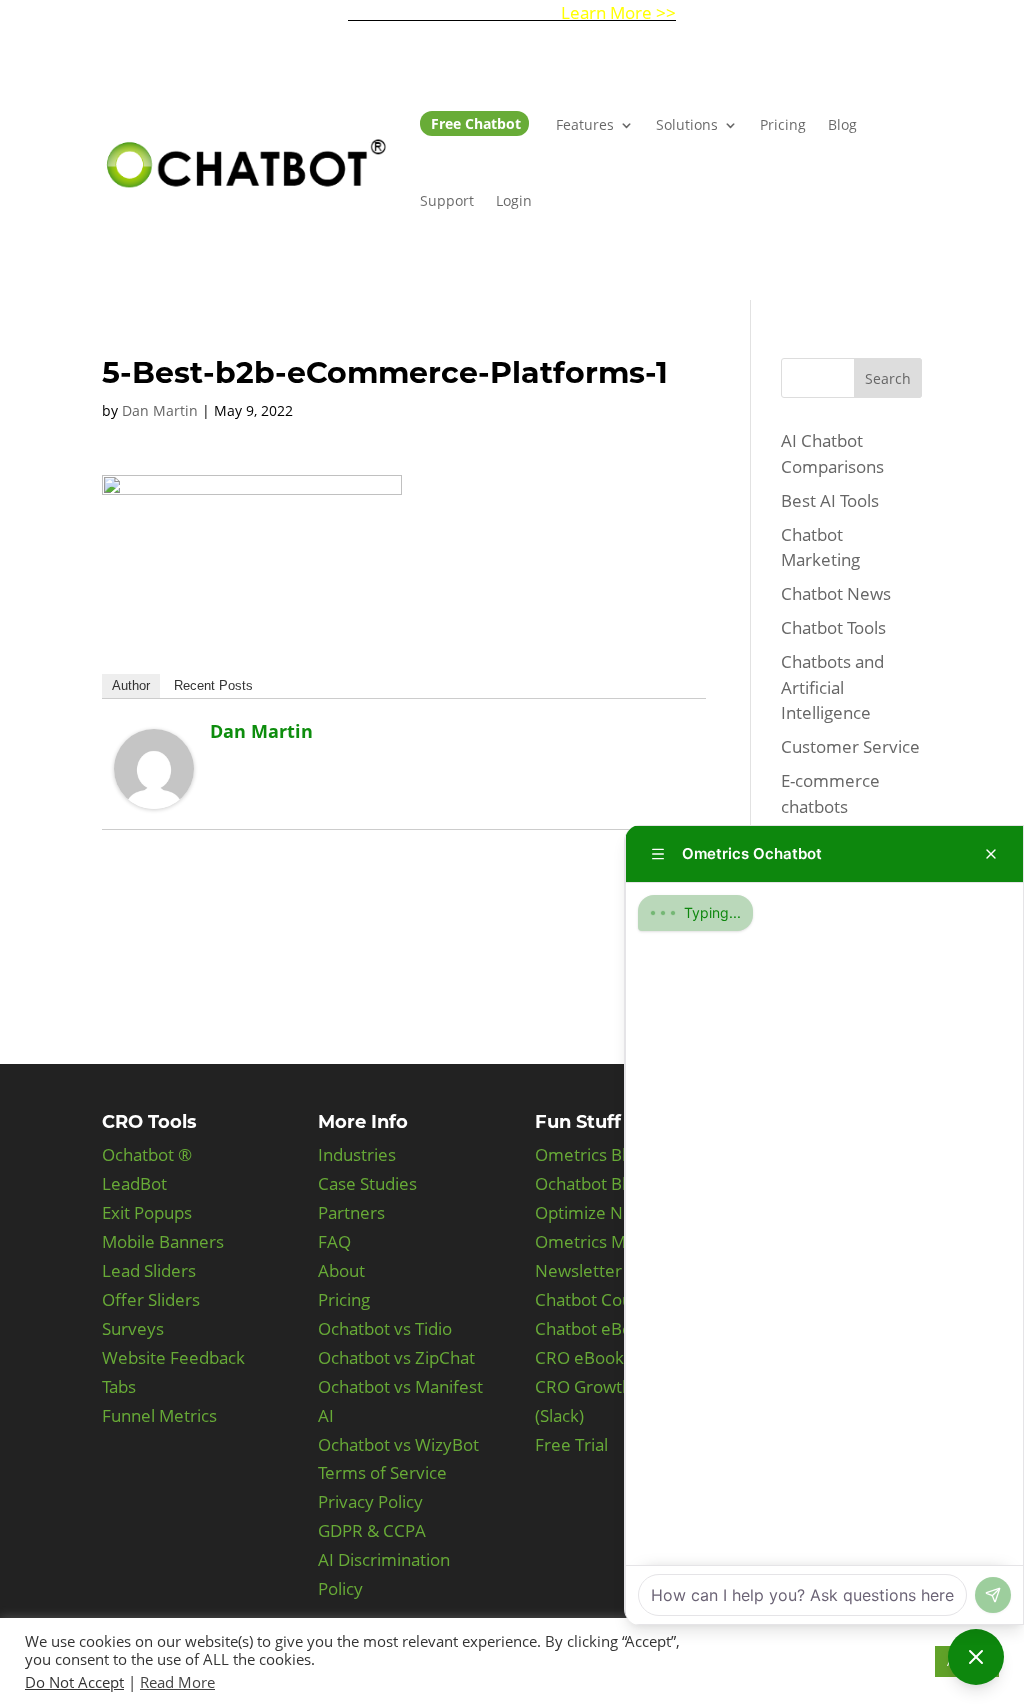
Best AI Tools (830, 500)
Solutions (687, 124)
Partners (351, 1212)
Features (585, 124)
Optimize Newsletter (616, 1212)
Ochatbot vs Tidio (385, 1328)
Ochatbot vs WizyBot (398, 1444)
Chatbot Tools (833, 627)
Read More (177, 1682)
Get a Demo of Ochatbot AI (512, 12)
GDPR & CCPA (372, 1530)
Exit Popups (147, 1212)
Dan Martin (160, 410)
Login (514, 200)
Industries (357, 1154)
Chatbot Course (596, 1299)
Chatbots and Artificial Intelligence (832, 687)
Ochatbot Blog (590, 1183)
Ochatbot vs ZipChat (396, 1357)
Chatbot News (836, 593)
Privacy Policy (370, 1501)
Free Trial (571, 1444)
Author (131, 685)
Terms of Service (382, 1472)
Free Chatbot (476, 123)
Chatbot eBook (593, 1328)
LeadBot (134, 1183)
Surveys (133, 1328)
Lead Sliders (149, 1270)
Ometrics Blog (590, 1154)
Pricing (783, 124)
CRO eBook (579, 1357)
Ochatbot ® (147, 1154)
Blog (842, 124)
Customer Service (850, 746)
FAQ (334, 1241)
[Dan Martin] (154, 795)
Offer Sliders (151, 1299)
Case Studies (367, 1183)
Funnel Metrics (159, 1415)
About (341, 1270)
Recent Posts (213, 685)
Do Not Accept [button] (74, 1682)
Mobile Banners (163, 1241)
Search (888, 378)
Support (447, 200)
